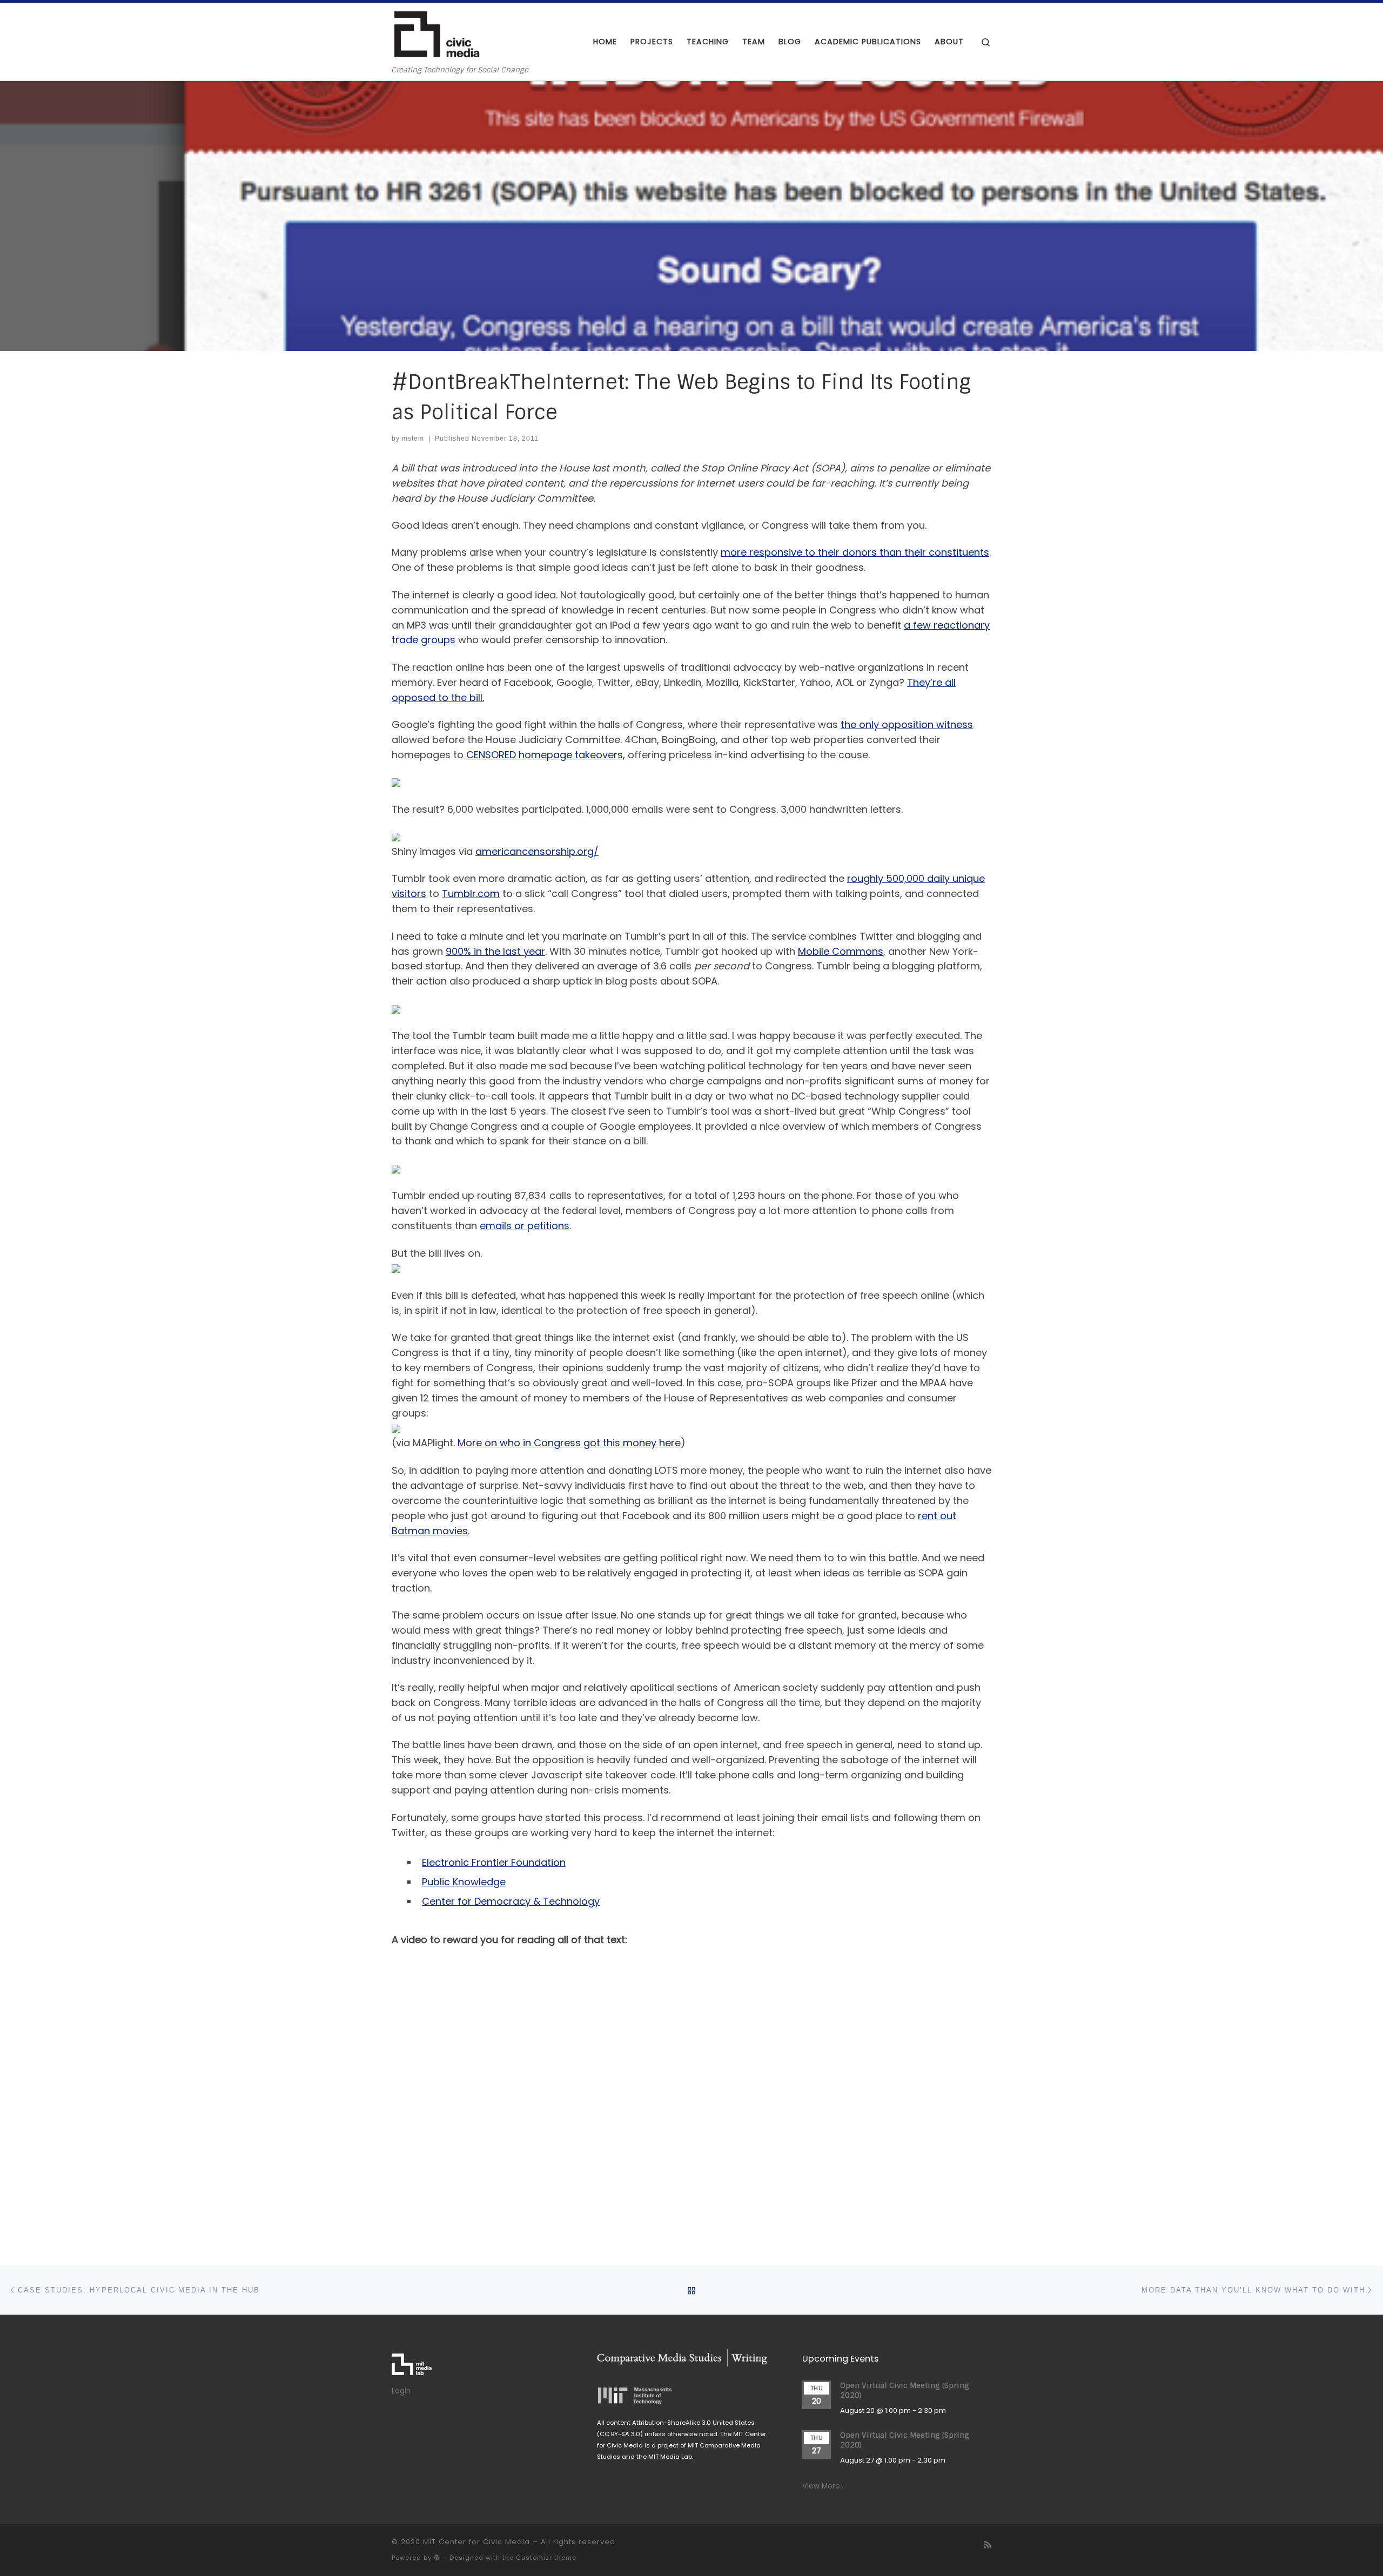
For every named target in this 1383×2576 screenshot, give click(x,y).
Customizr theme (546, 2558)
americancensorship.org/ (537, 851)
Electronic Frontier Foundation (494, 1862)
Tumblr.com (471, 893)
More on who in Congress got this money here (569, 1443)
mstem (413, 439)
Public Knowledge (464, 1882)
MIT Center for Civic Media (476, 2542)
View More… (824, 2486)
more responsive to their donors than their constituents (855, 552)
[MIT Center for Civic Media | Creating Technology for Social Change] (437, 34)
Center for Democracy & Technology (511, 1901)
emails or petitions (525, 1226)
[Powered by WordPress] (437, 2557)
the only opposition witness (907, 724)
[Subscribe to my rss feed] (988, 2545)
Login (401, 2391)
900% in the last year (495, 951)
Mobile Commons (841, 951)
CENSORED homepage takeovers (545, 755)
